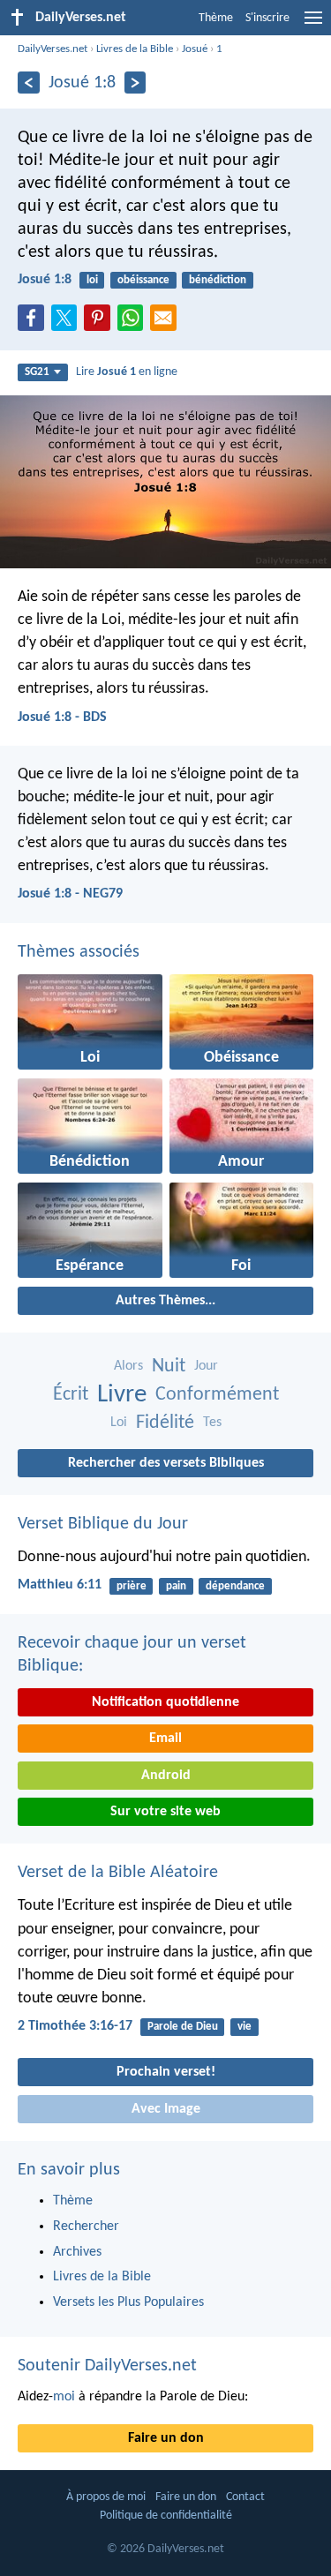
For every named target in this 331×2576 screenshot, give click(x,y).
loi (92, 280)
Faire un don (166, 2438)
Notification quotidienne (165, 1702)
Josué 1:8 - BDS (62, 717)
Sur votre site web (165, 1812)
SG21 (37, 372)
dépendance (235, 1586)
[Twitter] (68, 323)
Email (165, 1739)
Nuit (169, 1367)
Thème (216, 18)
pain (176, 1586)
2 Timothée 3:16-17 (75, 2026)
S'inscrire (267, 18)
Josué (195, 49)
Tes (212, 1423)
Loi (119, 1423)
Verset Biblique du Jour (103, 1524)
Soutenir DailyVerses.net (107, 2366)
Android (166, 1776)
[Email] (167, 323)
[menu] (313, 25)
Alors (128, 1366)
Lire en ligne (127, 372)
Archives (77, 2252)
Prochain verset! (166, 2072)
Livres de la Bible (135, 49)
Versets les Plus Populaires (128, 2302)
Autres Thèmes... (165, 1301)
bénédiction (218, 280)
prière (132, 1586)
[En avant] (135, 83)
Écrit (71, 1395)
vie (244, 2027)
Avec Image (166, 2109)
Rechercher (86, 2227)
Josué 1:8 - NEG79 (70, 894)
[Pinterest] (101, 323)
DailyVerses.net (53, 49)
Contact (245, 2497)
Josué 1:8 (45, 280)
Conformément (217, 1395)
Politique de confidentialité (166, 2516)
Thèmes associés (79, 952)
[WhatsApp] (134, 319)
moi (64, 2397)
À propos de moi (106, 2497)
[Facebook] (34, 323)
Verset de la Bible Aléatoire (118, 1873)
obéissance (143, 280)
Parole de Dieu (183, 2027)
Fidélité (165, 1423)
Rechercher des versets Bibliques (166, 1463)
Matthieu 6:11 (60, 1585)
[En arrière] (29, 83)
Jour (206, 1366)
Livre (122, 1395)
